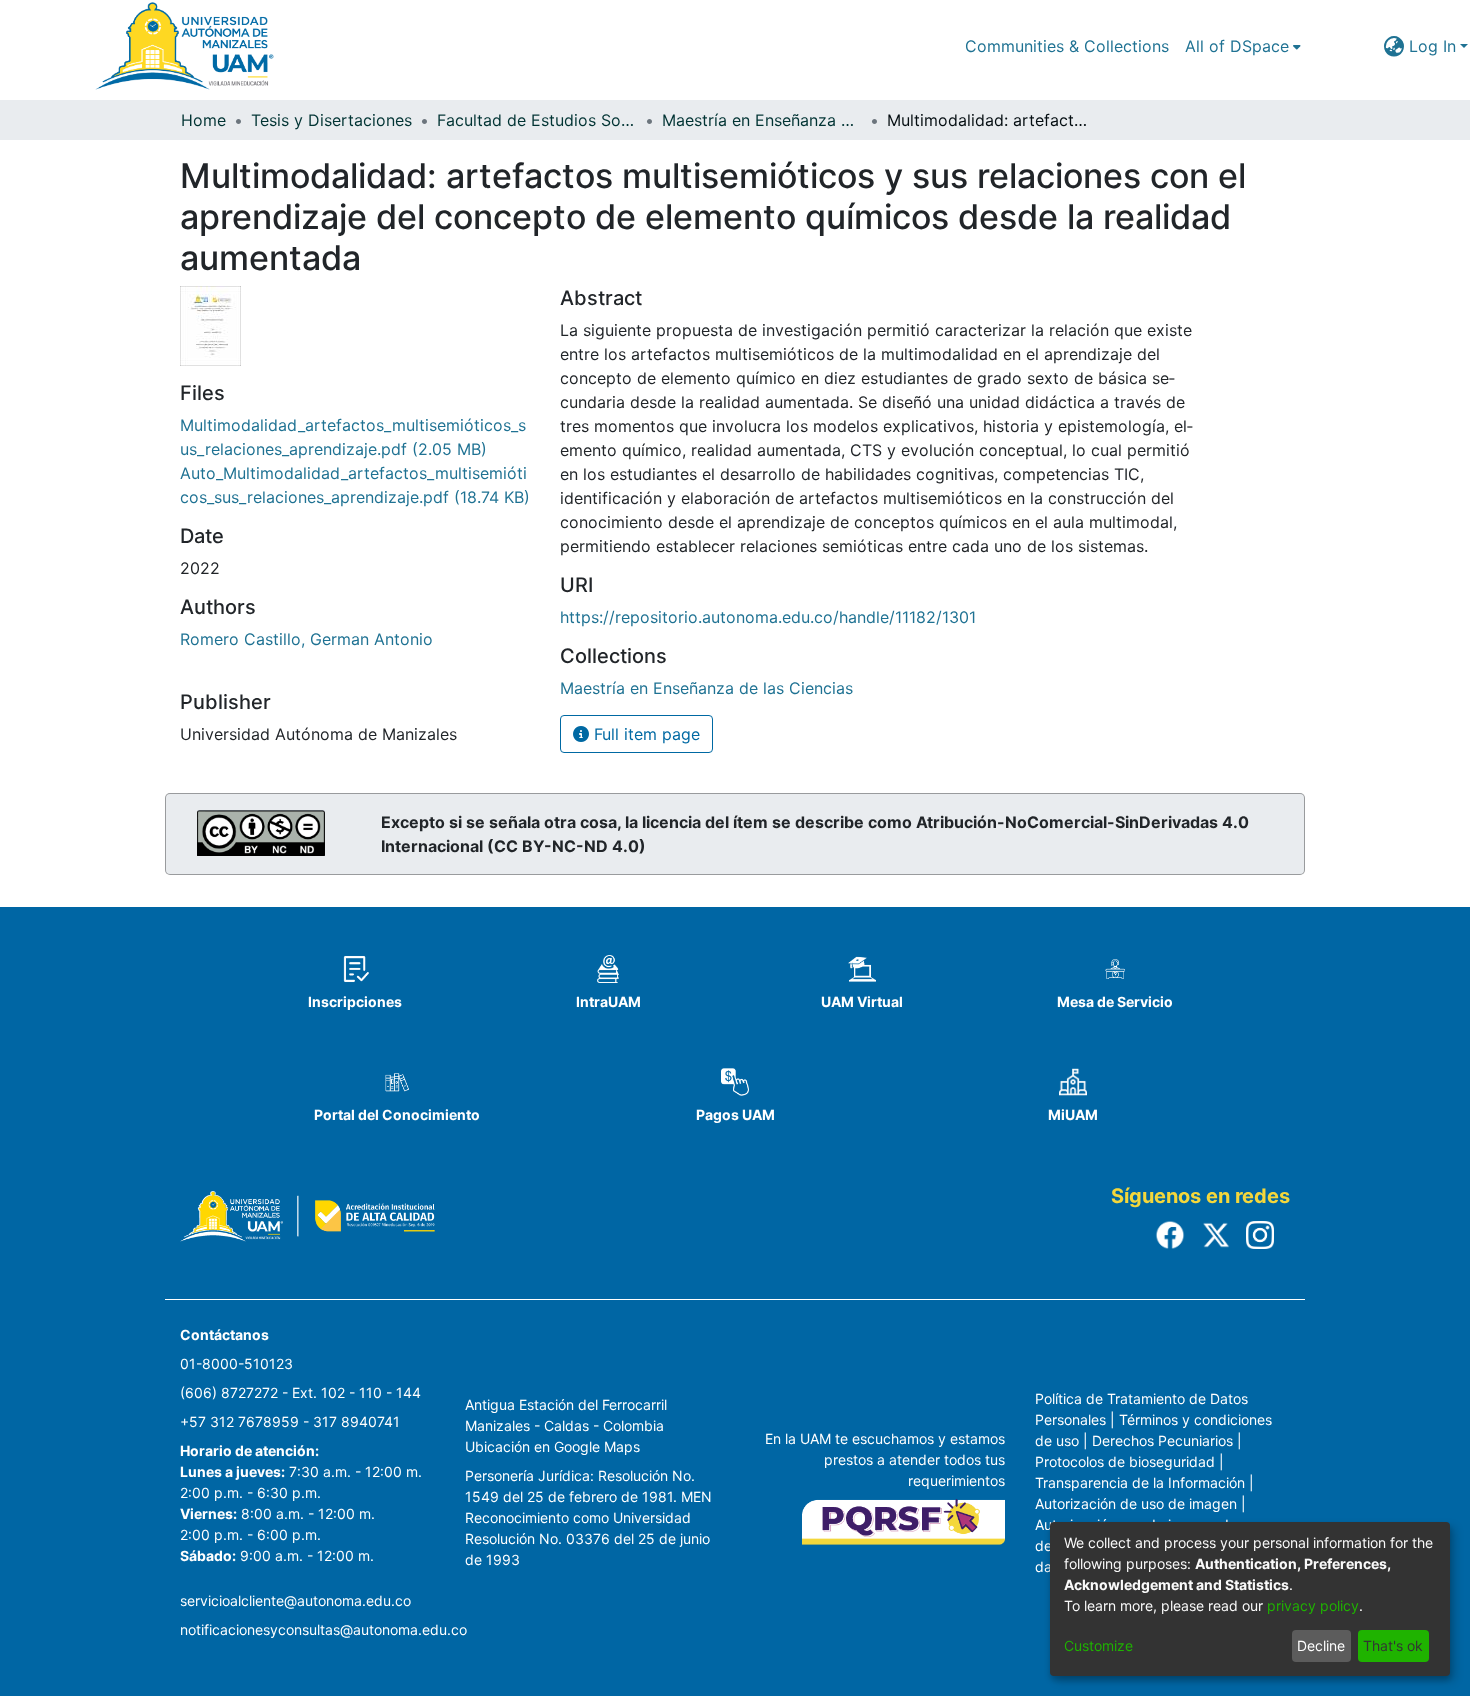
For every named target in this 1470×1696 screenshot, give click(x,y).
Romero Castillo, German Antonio (306, 639)
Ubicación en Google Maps (552, 1446)
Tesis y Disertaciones (331, 120)
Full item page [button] (644, 734)
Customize (1098, 1645)
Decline (1321, 1645)
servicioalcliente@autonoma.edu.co (295, 1600)
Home (203, 120)
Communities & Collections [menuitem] (1067, 46)
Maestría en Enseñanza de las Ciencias (762, 120)
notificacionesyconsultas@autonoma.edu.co (323, 1629)
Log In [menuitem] (1432, 46)
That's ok (1393, 1645)
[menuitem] (1243, 46)
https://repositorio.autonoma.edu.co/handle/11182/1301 (768, 617)
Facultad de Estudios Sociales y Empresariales (537, 120)
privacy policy (1313, 1605)
